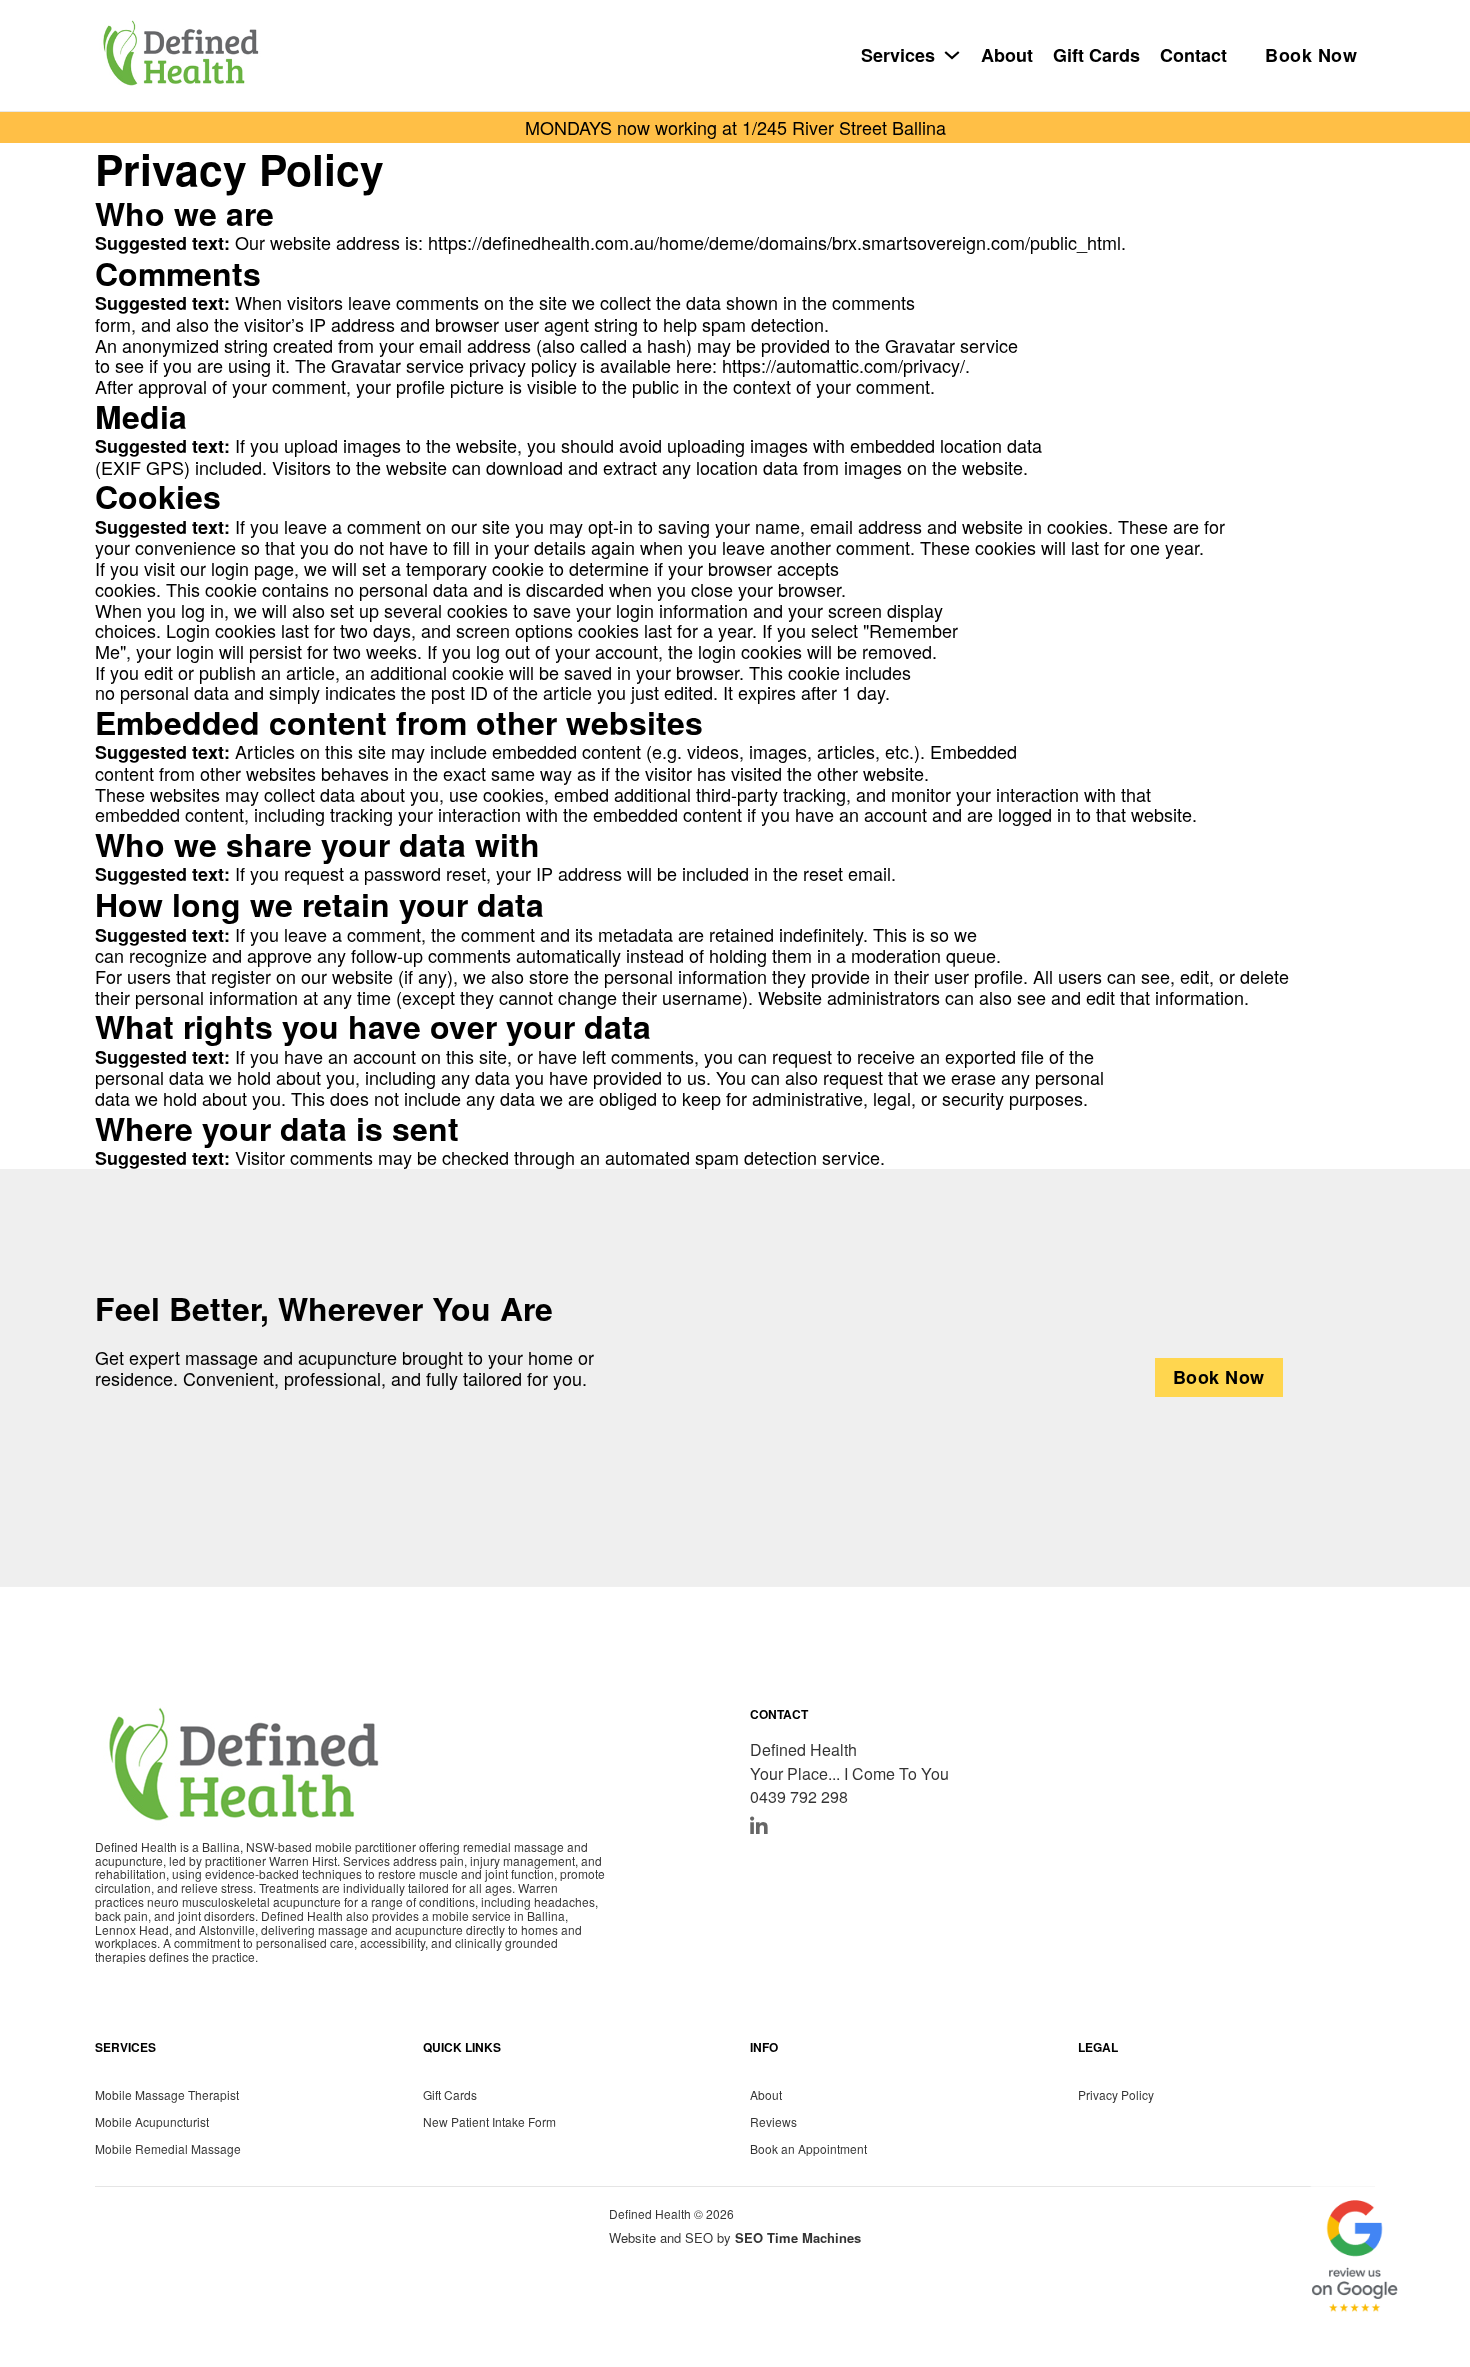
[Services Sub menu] (952, 55)
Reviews (773, 2121)
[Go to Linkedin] (759, 1826)
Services (898, 55)
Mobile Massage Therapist (167, 2093)
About (1007, 55)
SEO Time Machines (798, 2237)
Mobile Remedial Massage (168, 2148)
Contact (1193, 55)
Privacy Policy (1116, 2093)
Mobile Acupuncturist (152, 2121)
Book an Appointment (808, 2148)
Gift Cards (1096, 55)
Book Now (1311, 55)
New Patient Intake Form (489, 2121)
